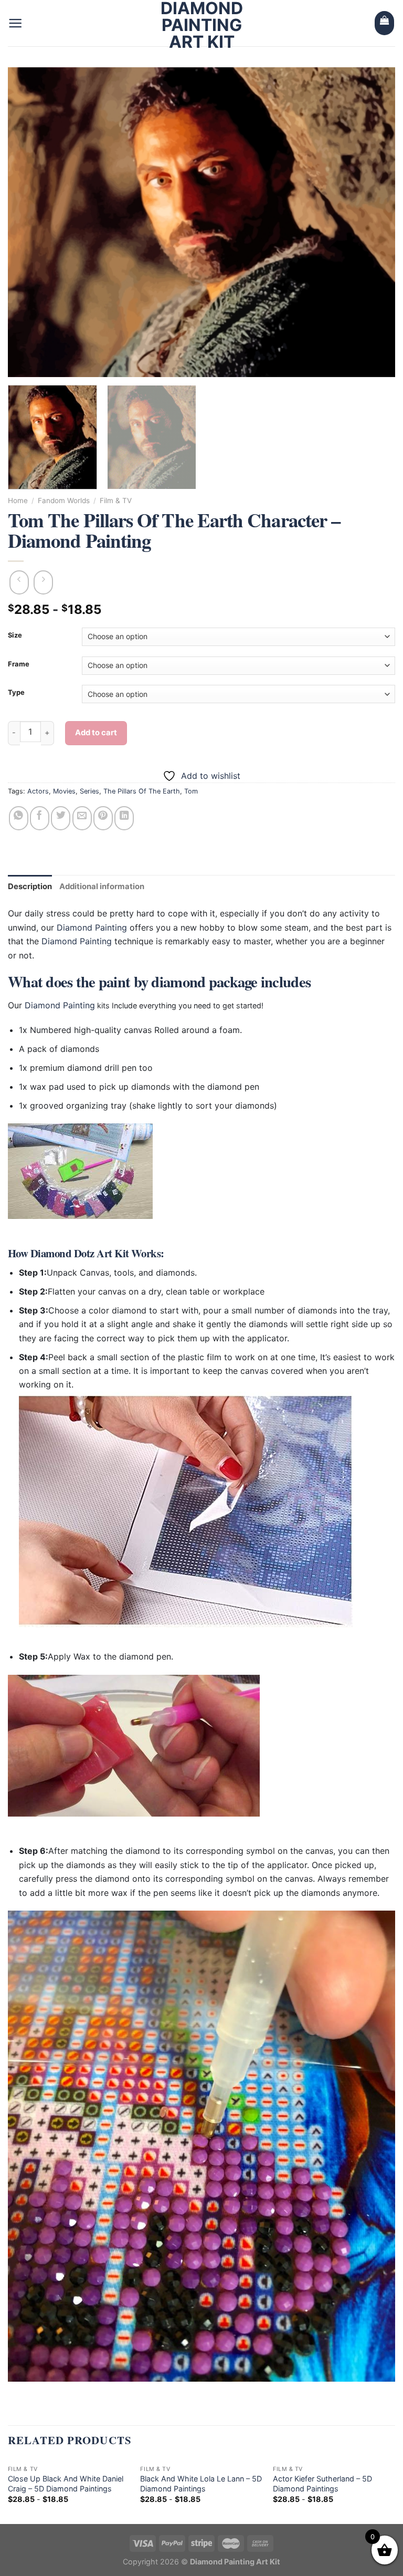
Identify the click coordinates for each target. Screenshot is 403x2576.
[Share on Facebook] (40, 818)
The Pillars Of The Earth (142, 791)
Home (18, 500)
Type (16, 693)
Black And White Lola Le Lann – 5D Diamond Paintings (201, 2484)
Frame (19, 664)
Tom (191, 791)
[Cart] (384, 23)
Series (89, 791)
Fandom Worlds (64, 500)
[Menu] (15, 23)
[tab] (30, 887)
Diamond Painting (92, 927)
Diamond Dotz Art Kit (80, 1253)
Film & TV (116, 500)
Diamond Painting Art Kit (202, 25)
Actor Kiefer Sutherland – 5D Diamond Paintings (322, 2484)
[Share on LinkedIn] (124, 818)
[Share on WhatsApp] (19, 818)
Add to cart (96, 733)
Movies (64, 791)
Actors (38, 791)
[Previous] (29, 222)
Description (30, 887)
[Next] (374, 222)
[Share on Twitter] (61, 818)
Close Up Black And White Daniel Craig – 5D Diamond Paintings (66, 2484)
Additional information (102, 887)
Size (15, 635)
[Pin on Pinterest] (103, 818)
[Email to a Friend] (82, 818)
